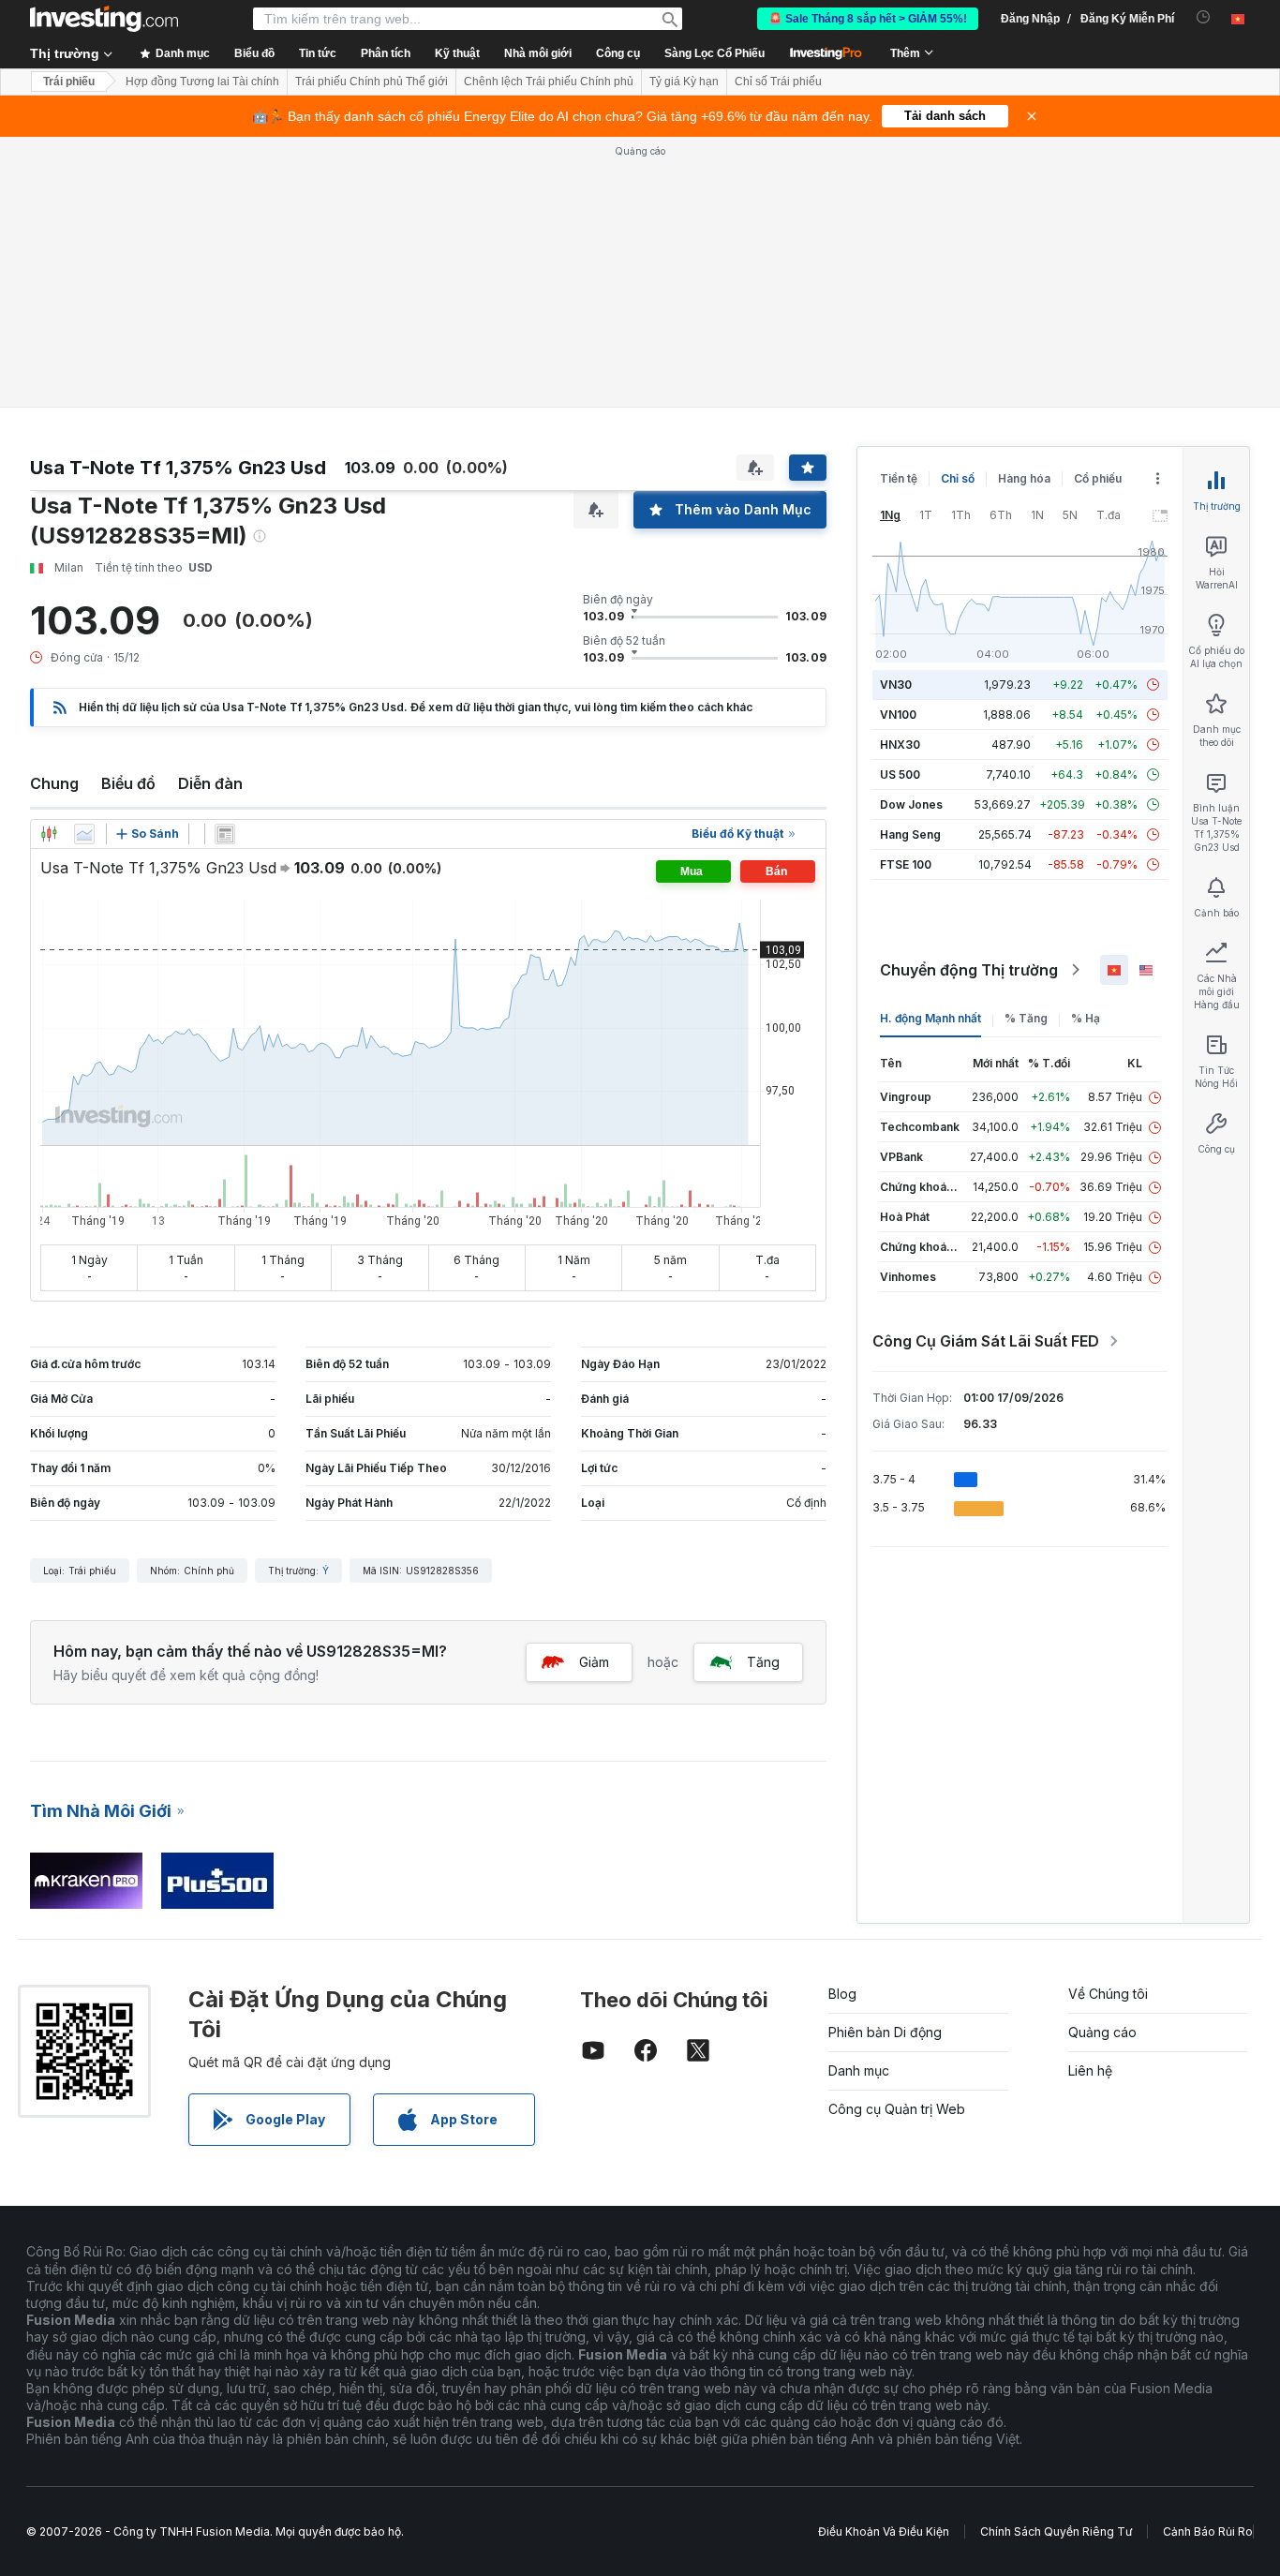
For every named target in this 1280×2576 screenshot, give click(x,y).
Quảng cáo (1102, 2032)
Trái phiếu (69, 82)
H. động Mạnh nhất (930, 1018)
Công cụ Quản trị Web (897, 2109)
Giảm (594, 1662)
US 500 (900, 774)
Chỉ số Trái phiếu (778, 82)
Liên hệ (1090, 2070)
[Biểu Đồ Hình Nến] (49, 834)
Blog (842, 1994)
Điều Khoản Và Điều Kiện (884, 2531)
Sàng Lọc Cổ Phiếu (714, 53)
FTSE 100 (906, 864)
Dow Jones (911, 804)
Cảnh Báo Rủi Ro (1208, 2531)
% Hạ (1086, 1018)
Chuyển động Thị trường (969, 970)
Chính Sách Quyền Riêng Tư (1056, 2531)
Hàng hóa (1024, 478)
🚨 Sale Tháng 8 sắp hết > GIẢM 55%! (868, 19)
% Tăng (1026, 1018)
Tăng (763, 1662)
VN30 (896, 685)
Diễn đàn (210, 783)
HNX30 (900, 745)
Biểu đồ (128, 783)
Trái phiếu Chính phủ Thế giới (372, 82)
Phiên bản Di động (885, 2032)
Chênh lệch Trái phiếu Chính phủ (549, 82)
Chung (54, 783)
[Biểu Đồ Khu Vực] (84, 834)
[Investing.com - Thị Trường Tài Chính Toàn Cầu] (104, 19)
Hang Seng (910, 834)
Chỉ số (958, 478)
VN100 (898, 715)
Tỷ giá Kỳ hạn (684, 82)
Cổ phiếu (1098, 478)
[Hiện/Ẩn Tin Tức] (225, 834)
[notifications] (1204, 17)
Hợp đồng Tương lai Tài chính (202, 82)
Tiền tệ (899, 478)
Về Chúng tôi (1108, 1994)
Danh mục (859, 2070)
